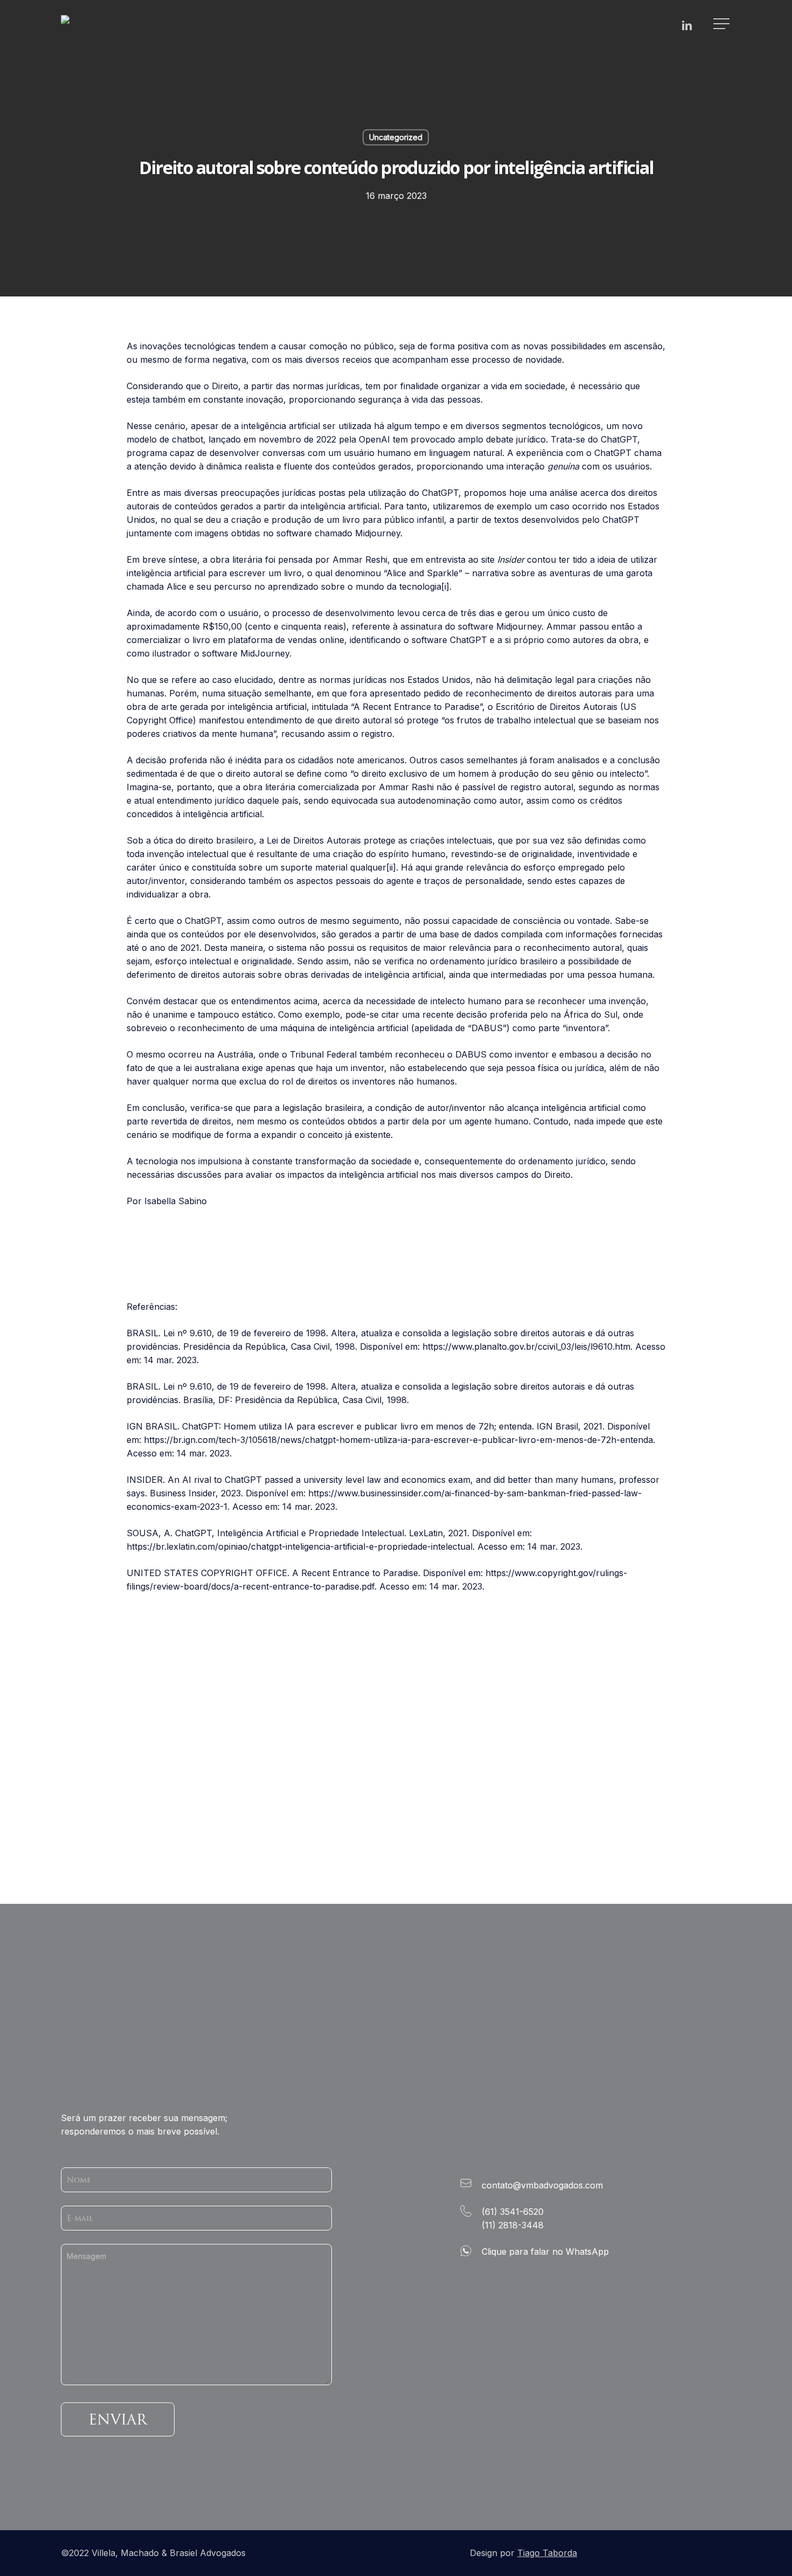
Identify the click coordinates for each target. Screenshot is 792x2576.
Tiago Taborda (547, 2553)
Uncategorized (396, 137)
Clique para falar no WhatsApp (545, 2252)
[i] (445, 586)
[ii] (391, 867)
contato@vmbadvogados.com (542, 2185)
